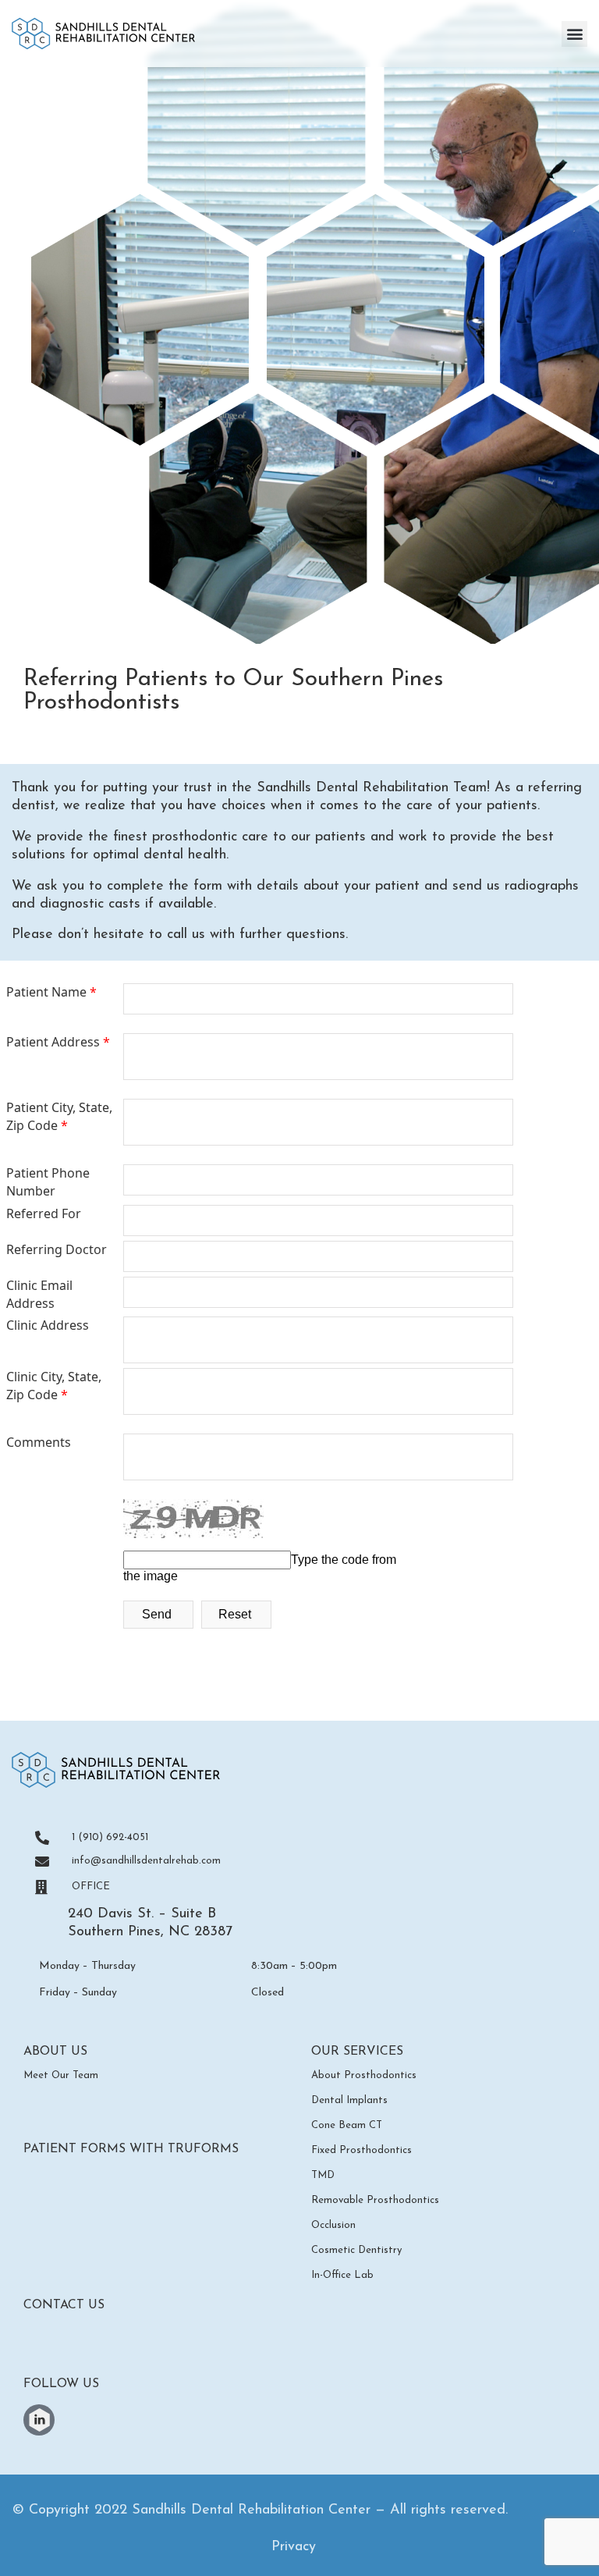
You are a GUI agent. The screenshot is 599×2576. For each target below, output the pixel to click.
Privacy (294, 2547)
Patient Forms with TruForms (133, 2149)
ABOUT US (55, 2052)
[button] (574, 34)
